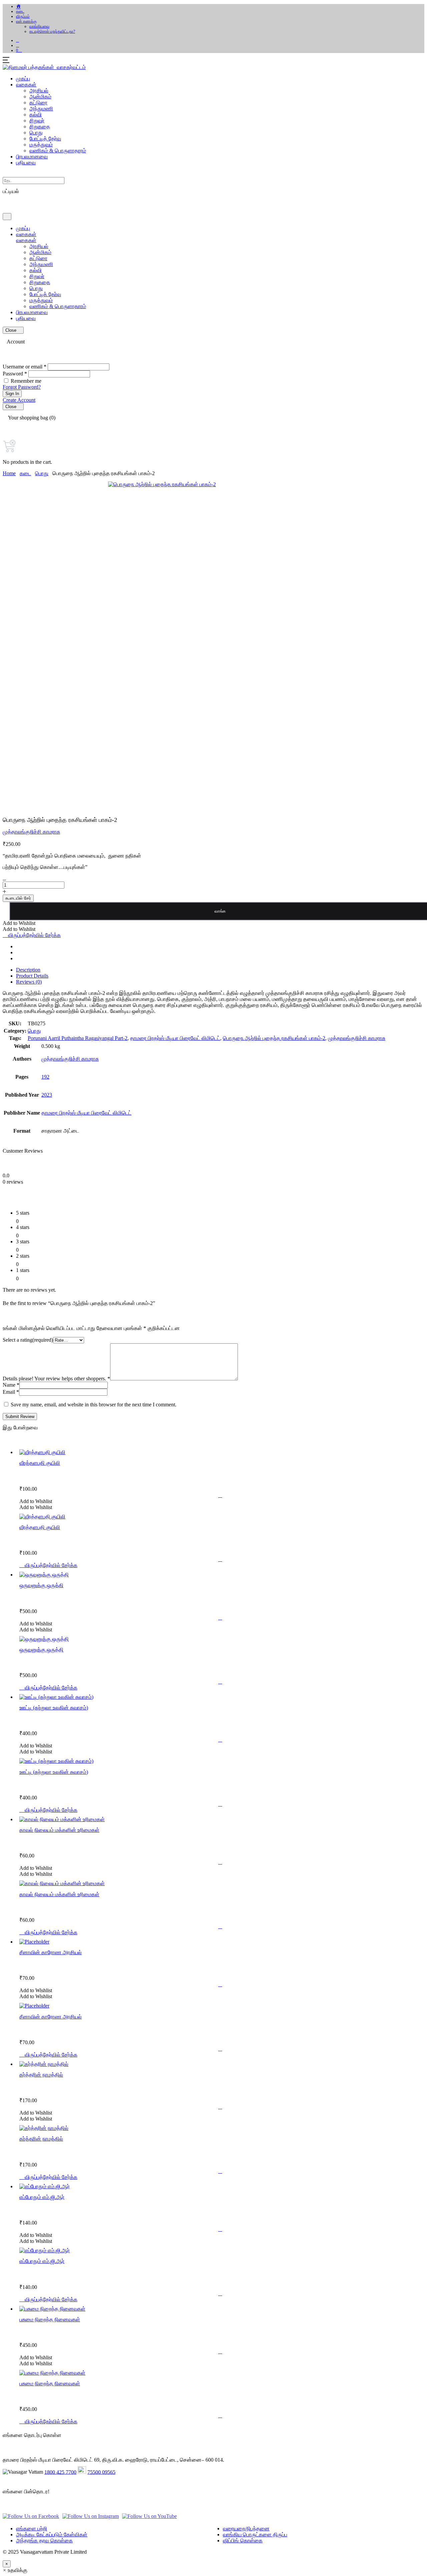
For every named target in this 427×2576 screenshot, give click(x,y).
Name (11, 1385)
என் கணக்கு (26, 21)
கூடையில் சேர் (18, 898)
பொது (36, 133)
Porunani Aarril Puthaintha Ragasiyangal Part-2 (78, 1038)
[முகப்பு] (19, 6)
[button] (18, 45)
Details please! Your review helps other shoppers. (56, 1379)
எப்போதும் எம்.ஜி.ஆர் (42, 2197)
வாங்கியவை (39, 26)
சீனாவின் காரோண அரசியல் (51, 1952)
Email (11, 1392)
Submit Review (20, 1417)
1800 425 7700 (60, 2472)
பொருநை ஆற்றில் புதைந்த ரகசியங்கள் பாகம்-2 (274, 1038)
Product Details (32, 976)
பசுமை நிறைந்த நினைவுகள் (50, 2319)
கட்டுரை (38, 103)
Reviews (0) (29, 982)
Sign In (12, 394)
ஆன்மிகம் (40, 97)
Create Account (19, 400)
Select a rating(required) (28, 1340)
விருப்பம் (23, 16)
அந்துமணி (41, 109)
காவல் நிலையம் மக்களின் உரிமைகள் (59, 1830)
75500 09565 (101, 2472)
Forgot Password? (22, 387)
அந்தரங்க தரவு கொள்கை (44, 2540)
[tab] (220, 970)
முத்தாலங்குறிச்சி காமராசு (31, 832)
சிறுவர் (37, 121)
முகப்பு (23, 79)
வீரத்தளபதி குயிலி (40, 1463)
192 (45, 1077)
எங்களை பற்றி (32, 2528)
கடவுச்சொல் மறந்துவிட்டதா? (52, 31)
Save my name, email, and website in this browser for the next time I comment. (94, 1405)
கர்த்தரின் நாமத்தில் (41, 2075)
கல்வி (36, 115)
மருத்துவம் (41, 145)
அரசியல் (39, 91)
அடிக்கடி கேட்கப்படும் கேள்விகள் (52, 2534)
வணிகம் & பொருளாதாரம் (58, 151)
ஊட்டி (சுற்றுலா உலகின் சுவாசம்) (54, 1708)
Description (28, 970)
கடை (20, 11)
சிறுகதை (40, 127)
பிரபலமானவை (32, 157)
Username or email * (25, 367)
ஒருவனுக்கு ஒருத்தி (41, 1585)
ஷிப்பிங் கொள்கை (243, 2540)
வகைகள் (26, 85)
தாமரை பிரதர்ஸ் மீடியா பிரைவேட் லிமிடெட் (175, 1038)
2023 (47, 1095)
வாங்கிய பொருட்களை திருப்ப (255, 2534)
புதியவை (26, 163)
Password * (15, 374)
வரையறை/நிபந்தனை (246, 2528)
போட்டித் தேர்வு (45, 139)
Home (9, 473)
